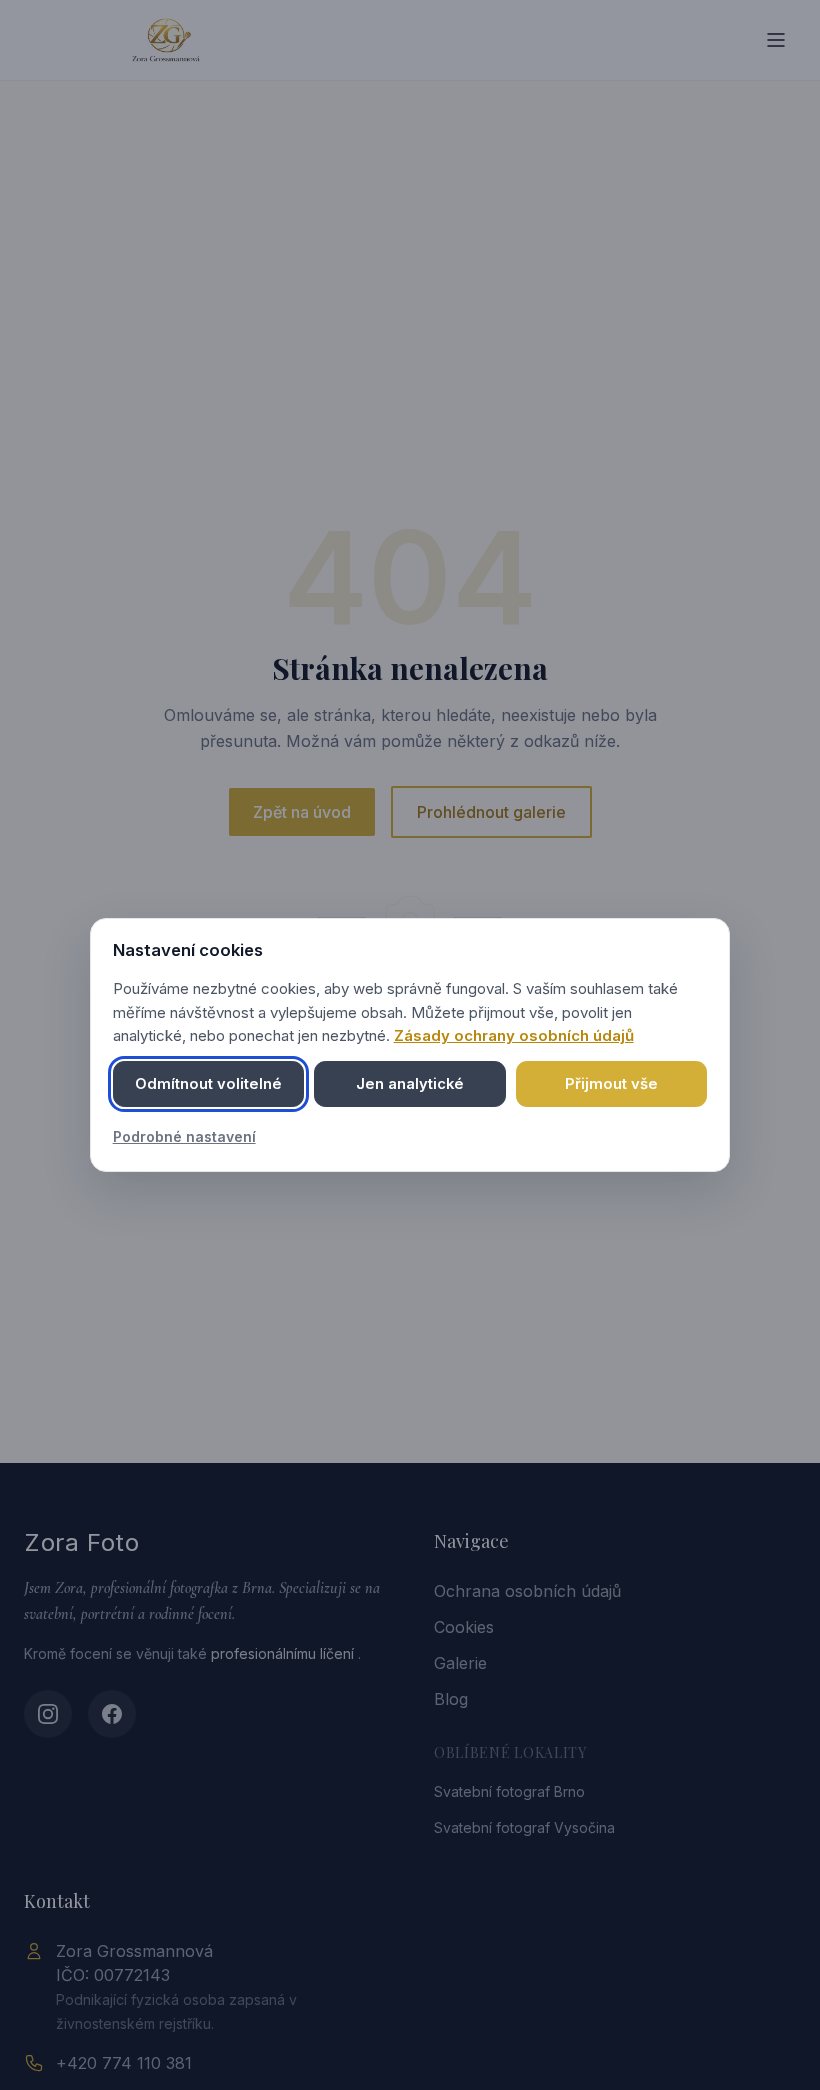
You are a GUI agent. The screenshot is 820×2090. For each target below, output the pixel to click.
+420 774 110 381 (124, 2063)
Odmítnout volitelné (208, 1084)
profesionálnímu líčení (284, 1653)
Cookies (464, 1627)
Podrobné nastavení (184, 1136)
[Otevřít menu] (776, 40)
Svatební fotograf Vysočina (524, 1827)
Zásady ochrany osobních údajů (514, 1035)
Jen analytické (410, 1084)
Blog (451, 1699)
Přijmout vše (611, 1084)
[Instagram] (48, 1714)
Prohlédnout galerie (491, 812)
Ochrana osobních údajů (527, 1591)
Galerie (460, 1663)
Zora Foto (81, 1542)
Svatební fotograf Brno (509, 1791)
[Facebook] (112, 1714)
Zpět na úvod (302, 812)
